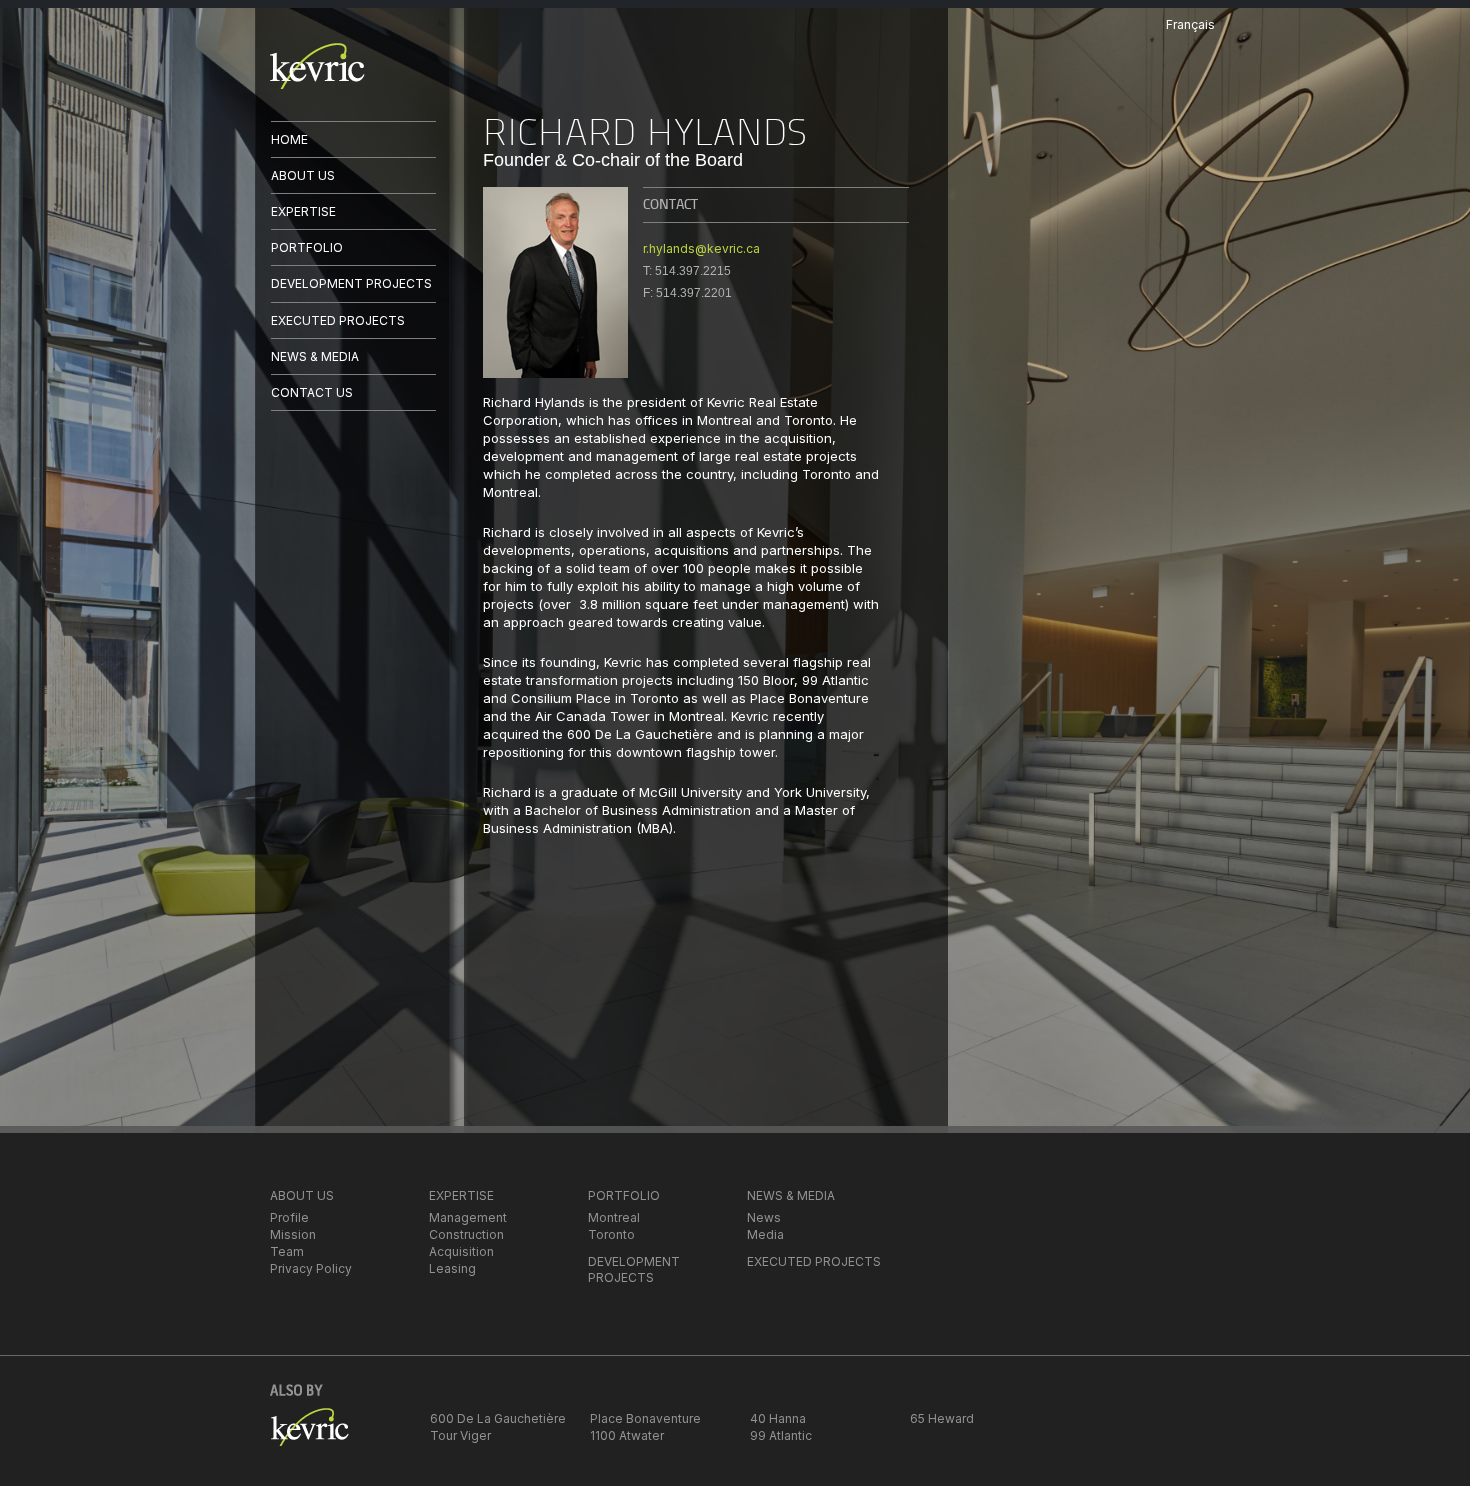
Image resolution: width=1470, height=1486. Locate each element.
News (764, 1217)
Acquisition (461, 1251)
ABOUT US (303, 175)
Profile (289, 1217)
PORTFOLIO (307, 247)
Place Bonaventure (645, 1418)
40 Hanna (778, 1418)
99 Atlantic (781, 1435)
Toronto (611, 1234)
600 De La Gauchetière (498, 1418)
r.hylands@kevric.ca (701, 248)
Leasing (452, 1268)
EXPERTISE (303, 211)
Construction (466, 1234)
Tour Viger (460, 1435)
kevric (317, 66)
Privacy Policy (311, 1268)
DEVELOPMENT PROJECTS (351, 283)
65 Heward (942, 1418)
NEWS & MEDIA (315, 356)
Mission (293, 1234)
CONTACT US (312, 392)
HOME (289, 139)
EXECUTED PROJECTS (338, 320)
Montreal (614, 1217)
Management (468, 1217)
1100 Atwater (627, 1435)
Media (765, 1234)
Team (287, 1251)
